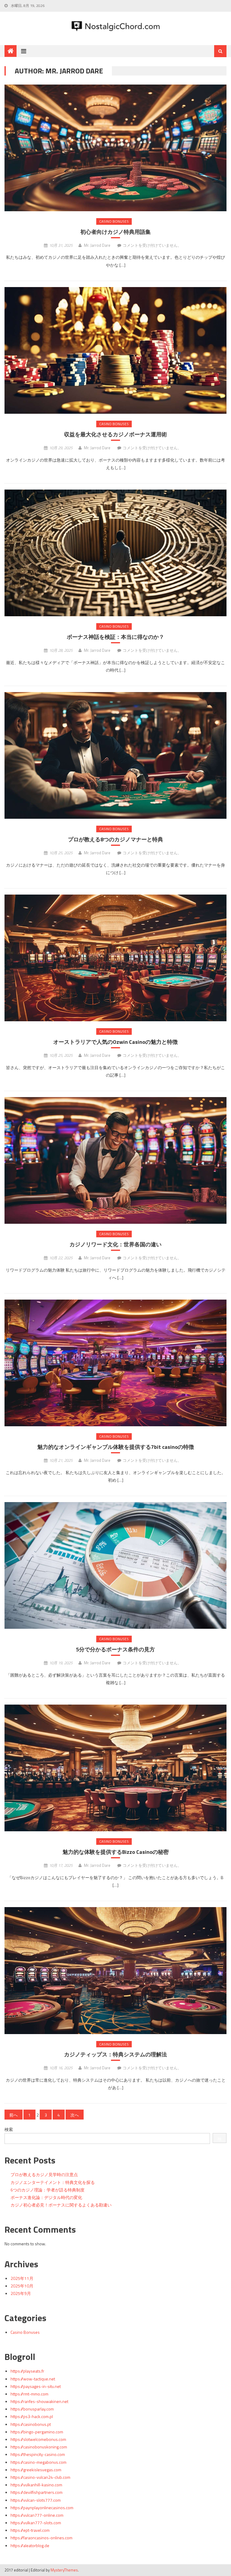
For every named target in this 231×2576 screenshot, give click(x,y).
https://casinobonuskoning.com (39, 2447)
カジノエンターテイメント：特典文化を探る (53, 2182)
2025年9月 (21, 2293)
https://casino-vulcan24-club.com (40, 2477)
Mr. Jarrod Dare (97, 245)
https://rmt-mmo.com (29, 2394)
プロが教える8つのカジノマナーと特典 (115, 839)
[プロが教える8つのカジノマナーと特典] (115, 755)
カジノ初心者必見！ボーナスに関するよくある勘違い (61, 2205)
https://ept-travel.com (30, 2530)
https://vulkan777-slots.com (36, 2523)
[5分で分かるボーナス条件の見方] (115, 1565)
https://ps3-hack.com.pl (32, 2416)
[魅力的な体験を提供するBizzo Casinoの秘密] (115, 1768)
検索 (9, 2129)
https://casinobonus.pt (31, 2424)
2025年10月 (22, 2286)
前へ (14, 2115)
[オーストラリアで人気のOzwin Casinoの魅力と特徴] (115, 958)
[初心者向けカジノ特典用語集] (115, 148)
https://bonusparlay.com (32, 2409)
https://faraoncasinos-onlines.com (42, 2538)
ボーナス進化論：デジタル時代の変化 (46, 2197)
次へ (75, 2115)
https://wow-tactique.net (33, 2379)
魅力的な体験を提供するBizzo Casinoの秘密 (116, 1852)
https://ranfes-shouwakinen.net (39, 2401)
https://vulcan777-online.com (37, 2515)
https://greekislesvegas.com (36, 2470)
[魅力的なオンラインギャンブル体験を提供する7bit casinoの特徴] (115, 1363)
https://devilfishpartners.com (37, 2492)
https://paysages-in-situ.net (36, 2386)
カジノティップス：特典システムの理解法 (115, 2054)
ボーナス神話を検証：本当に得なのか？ (115, 637)
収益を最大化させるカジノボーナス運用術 (115, 434)
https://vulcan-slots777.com (36, 2500)
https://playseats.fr (27, 2371)
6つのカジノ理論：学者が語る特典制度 (48, 2190)
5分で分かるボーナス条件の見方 (115, 1649)
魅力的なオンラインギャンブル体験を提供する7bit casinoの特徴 (116, 1447)
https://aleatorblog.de (30, 2545)
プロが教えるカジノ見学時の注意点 (44, 2174)
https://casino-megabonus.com (38, 2462)
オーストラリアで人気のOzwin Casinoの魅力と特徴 (115, 1042)
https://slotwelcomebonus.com (38, 2439)
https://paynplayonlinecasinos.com (42, 2508)
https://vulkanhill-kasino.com (36, 2485)
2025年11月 (22, 2278)
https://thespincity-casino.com (38, 2454)
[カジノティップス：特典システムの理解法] (115, 1970)
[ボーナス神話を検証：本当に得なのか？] (115, 553)
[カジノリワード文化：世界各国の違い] (115, 1160)
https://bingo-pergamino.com (37, 2432)
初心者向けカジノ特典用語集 (115, 232)
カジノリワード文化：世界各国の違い (115, 1244)
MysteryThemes (64, 2570)
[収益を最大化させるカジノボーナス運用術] (115, 350)
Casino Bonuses (114, 221)
